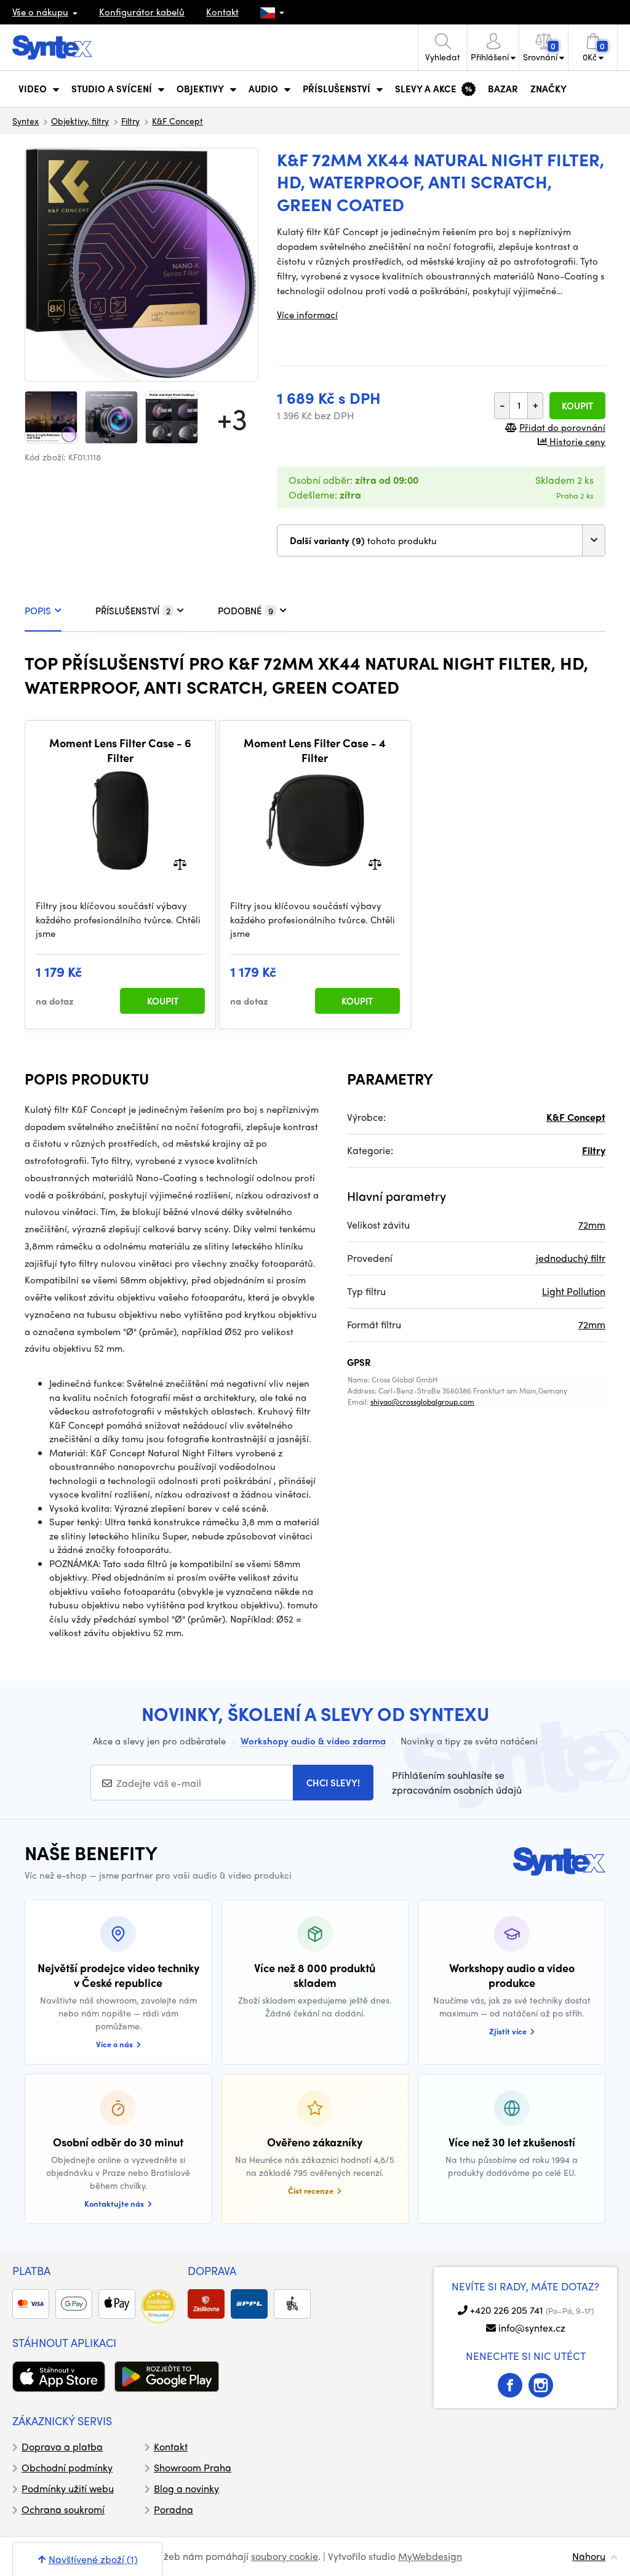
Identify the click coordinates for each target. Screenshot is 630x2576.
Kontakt (222, 12)
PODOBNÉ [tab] (245, 611)
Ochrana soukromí (63, 2509)
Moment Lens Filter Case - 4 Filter (315, 750)
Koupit (577, 406)
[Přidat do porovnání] (180, 863)
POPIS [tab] (38, 611)
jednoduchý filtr (571, 1258)
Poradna (173, 2509)
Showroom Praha (193, 2467)
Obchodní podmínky (67, 2467)
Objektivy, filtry (80, 121)
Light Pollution (574, 1291)
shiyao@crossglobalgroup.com (422, 1402)
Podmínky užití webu (68, 2488)
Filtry (130, 121)
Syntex (26, 121)
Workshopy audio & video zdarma (313, 1741)
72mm (592, 1225)
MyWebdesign (430, 2556)
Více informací (307, 315)
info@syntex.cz (532, 2328)
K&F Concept (177, 121)
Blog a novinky (186, 2488)
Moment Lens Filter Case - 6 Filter (120, 750)
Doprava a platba (62, 2446)
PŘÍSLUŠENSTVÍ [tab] (133, 611)
